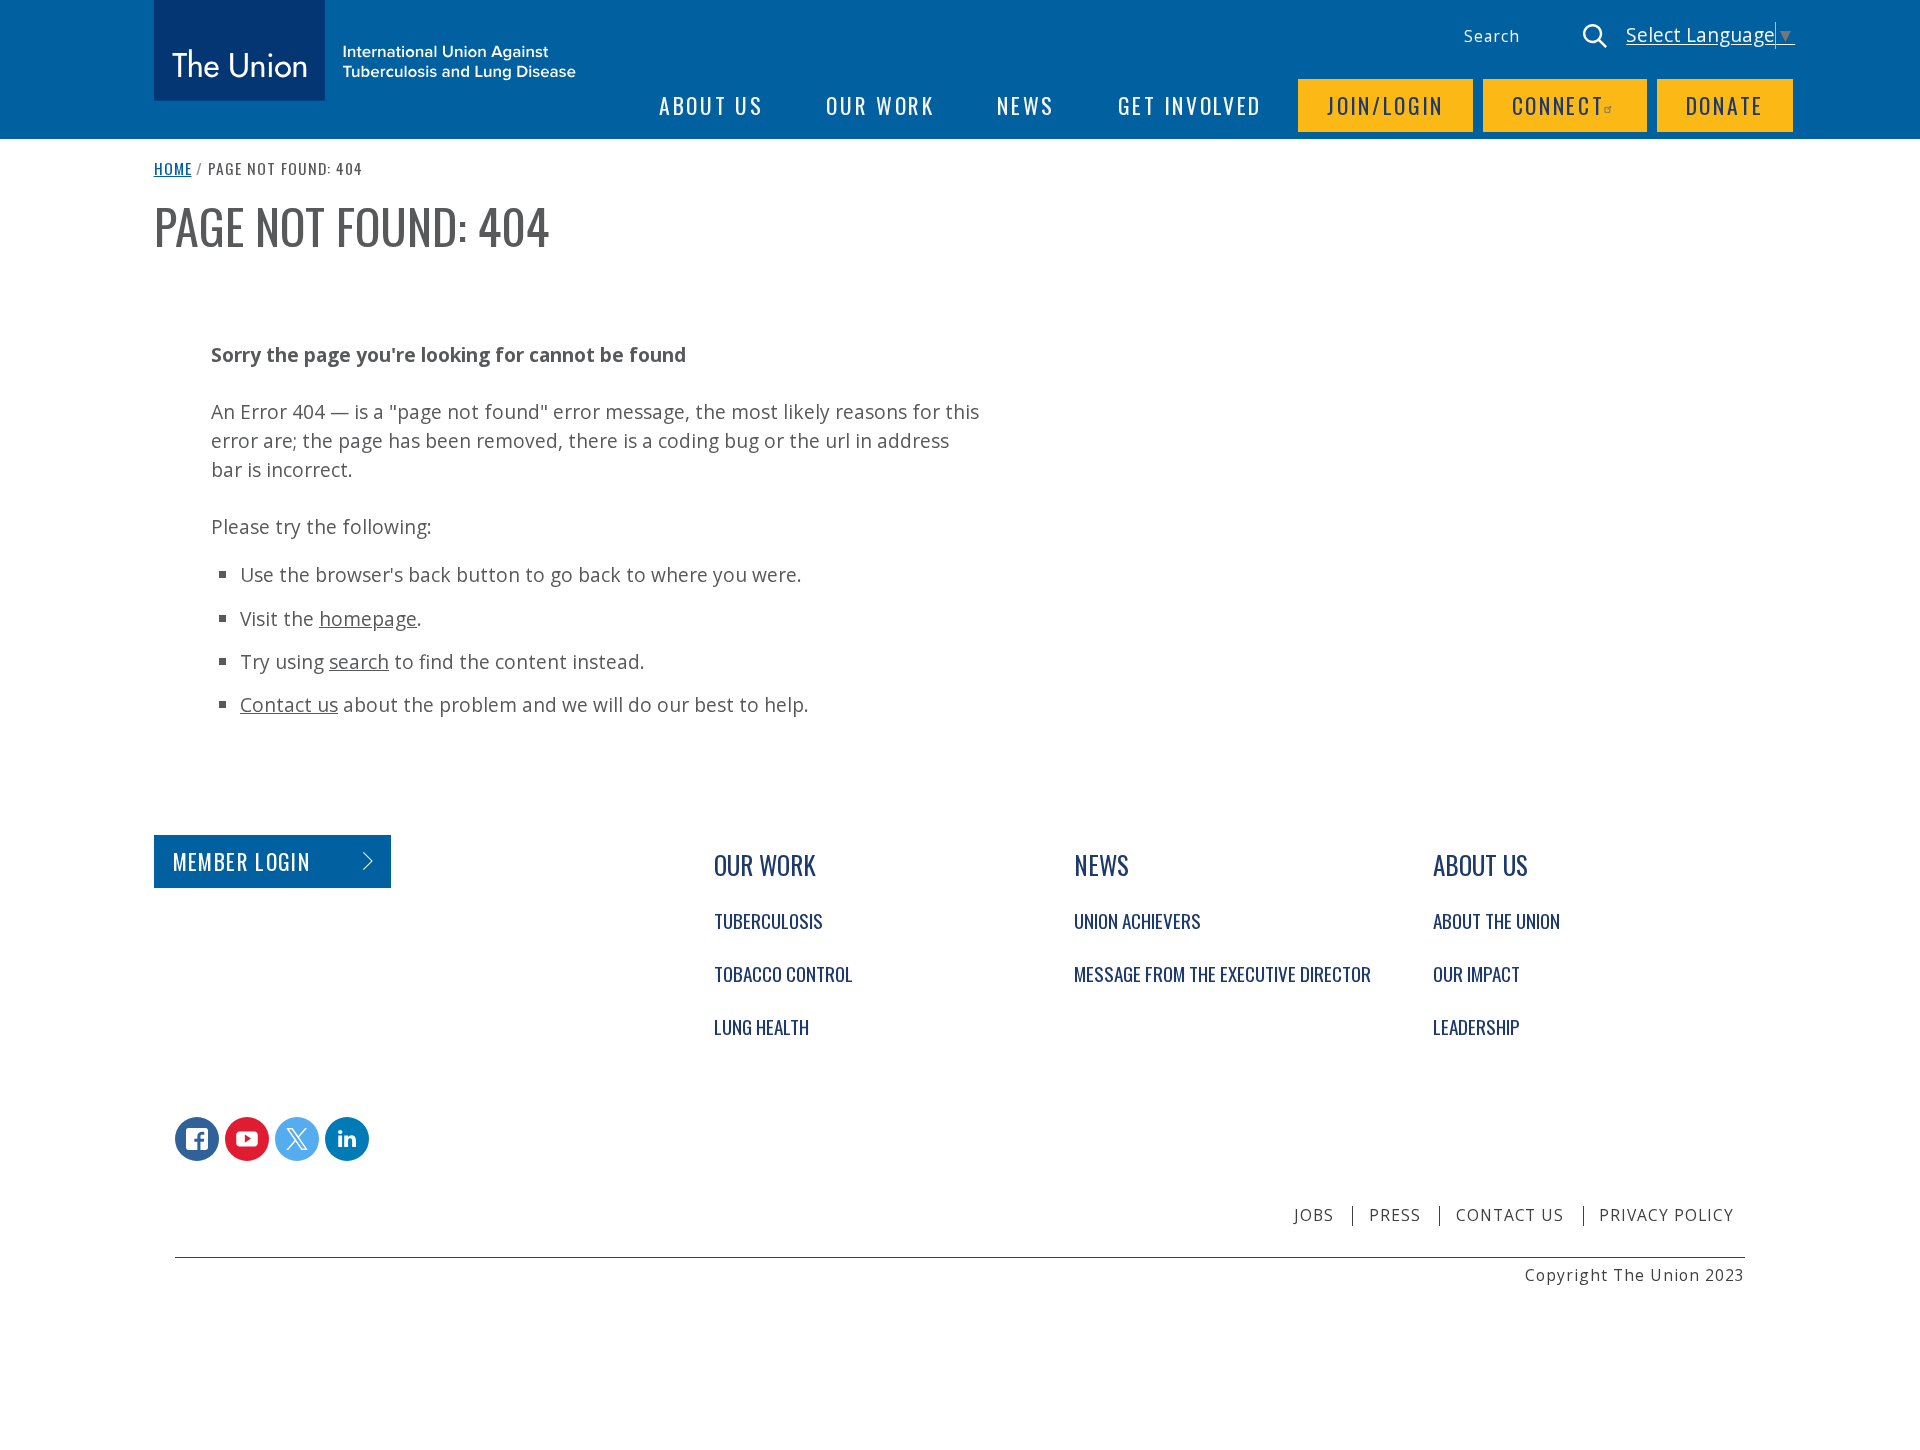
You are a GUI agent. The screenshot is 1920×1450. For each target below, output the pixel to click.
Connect (1558, 105)
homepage (368, 618)
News (1026, 105)
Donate (1725, 105)
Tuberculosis (768, 920)
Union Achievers (1137, 920)
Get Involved (1190, 105)
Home (173, 168)
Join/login (1385, 105)
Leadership (1476, 1026)
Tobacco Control (783, 973)
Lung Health (761, 1026)
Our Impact (1476, 973)
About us (711, 105)
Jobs (1314, 1215)
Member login (241, 861)
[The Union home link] (365, 50)
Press (1395, 1215)
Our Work (880, 105)
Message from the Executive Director (1222, 973)
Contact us (289, 704)
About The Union (1496, 920)
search (359, 661)
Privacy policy (1666, 1215)
